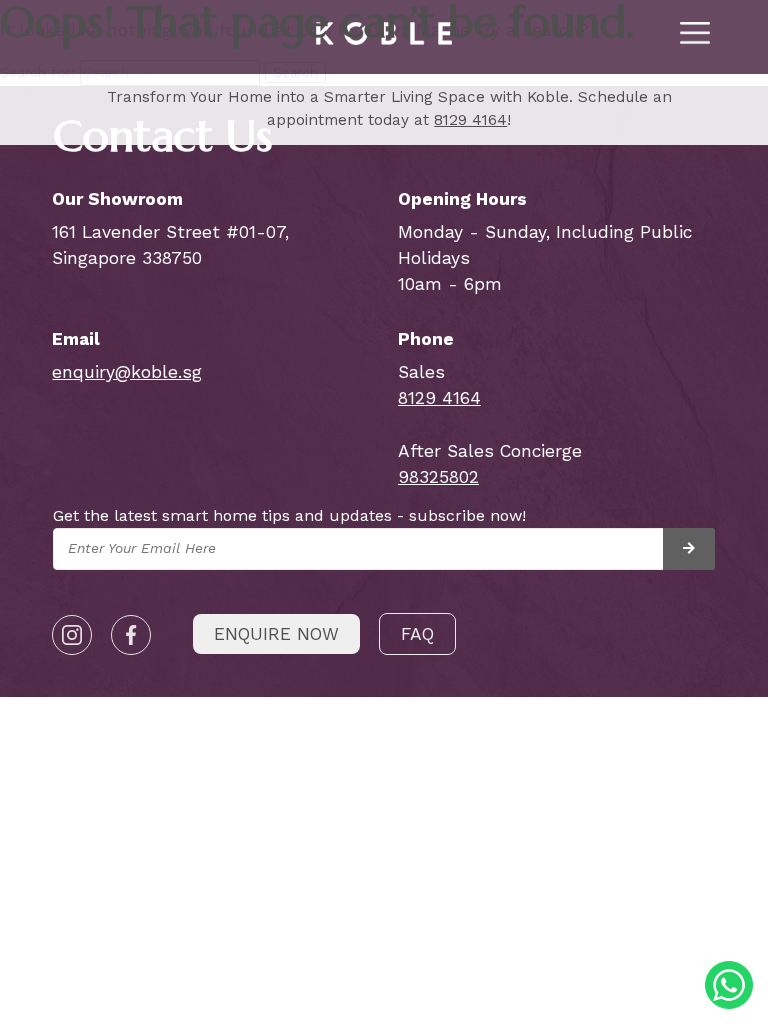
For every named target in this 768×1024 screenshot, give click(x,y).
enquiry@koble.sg (127, 372)
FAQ (417, 634)
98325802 (438, 477)
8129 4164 (470, 120)
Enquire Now (276, 634)
